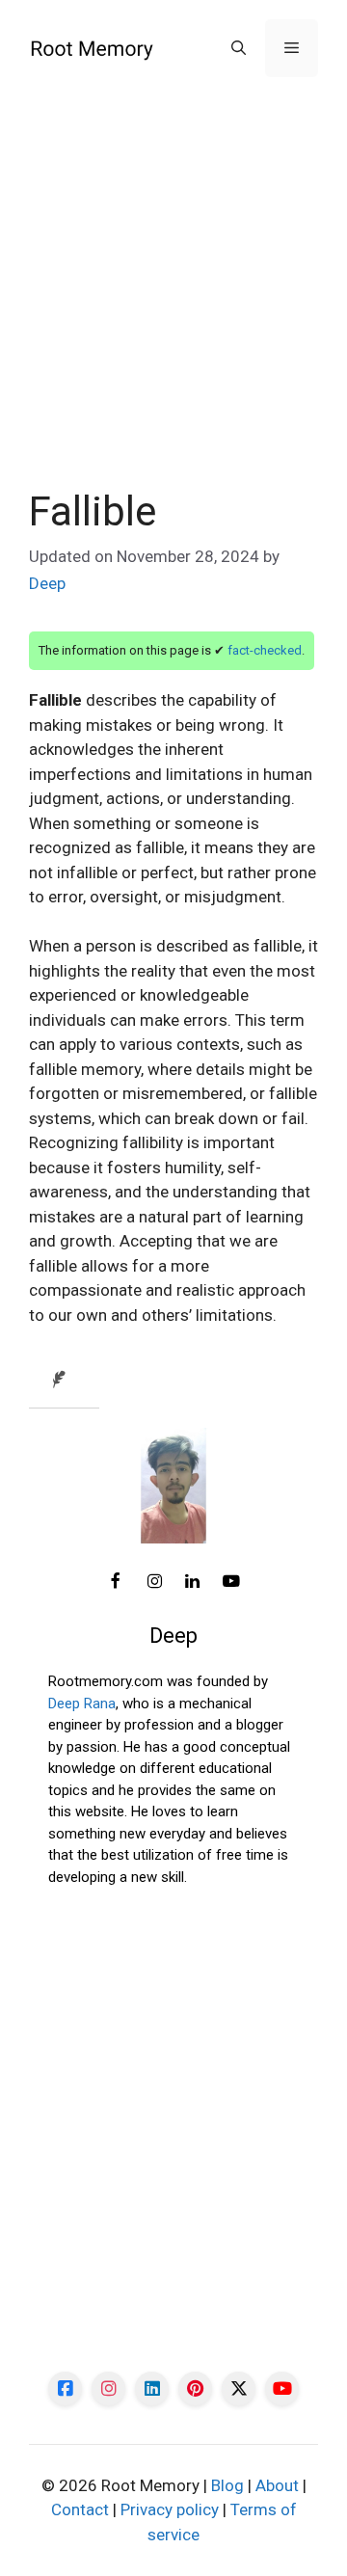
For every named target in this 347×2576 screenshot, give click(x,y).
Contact (80, 2509)
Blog (227, 2485)
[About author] (64, 1381)
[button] (239, 48)
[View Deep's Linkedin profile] (193, 1582)
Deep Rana (82, 1704)
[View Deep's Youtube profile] (231, 1582)
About (277, 2485)
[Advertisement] (173, 307)
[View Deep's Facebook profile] (116, 1582)
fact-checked (265, 650)
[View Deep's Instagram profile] (154, 1582)
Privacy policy (170, 2509)
